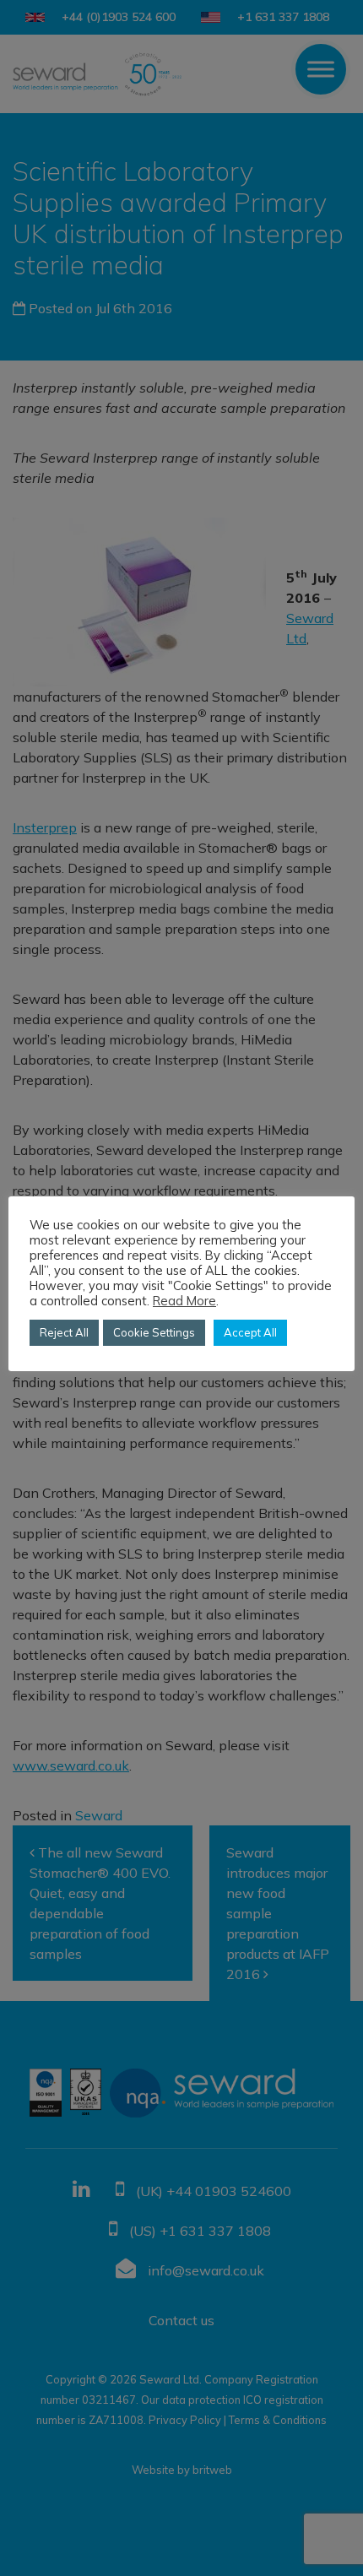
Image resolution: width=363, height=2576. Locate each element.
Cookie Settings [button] (154, 1332)
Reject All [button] (64, 1332)
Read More (184, 1301)
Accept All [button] (250, 1332)
